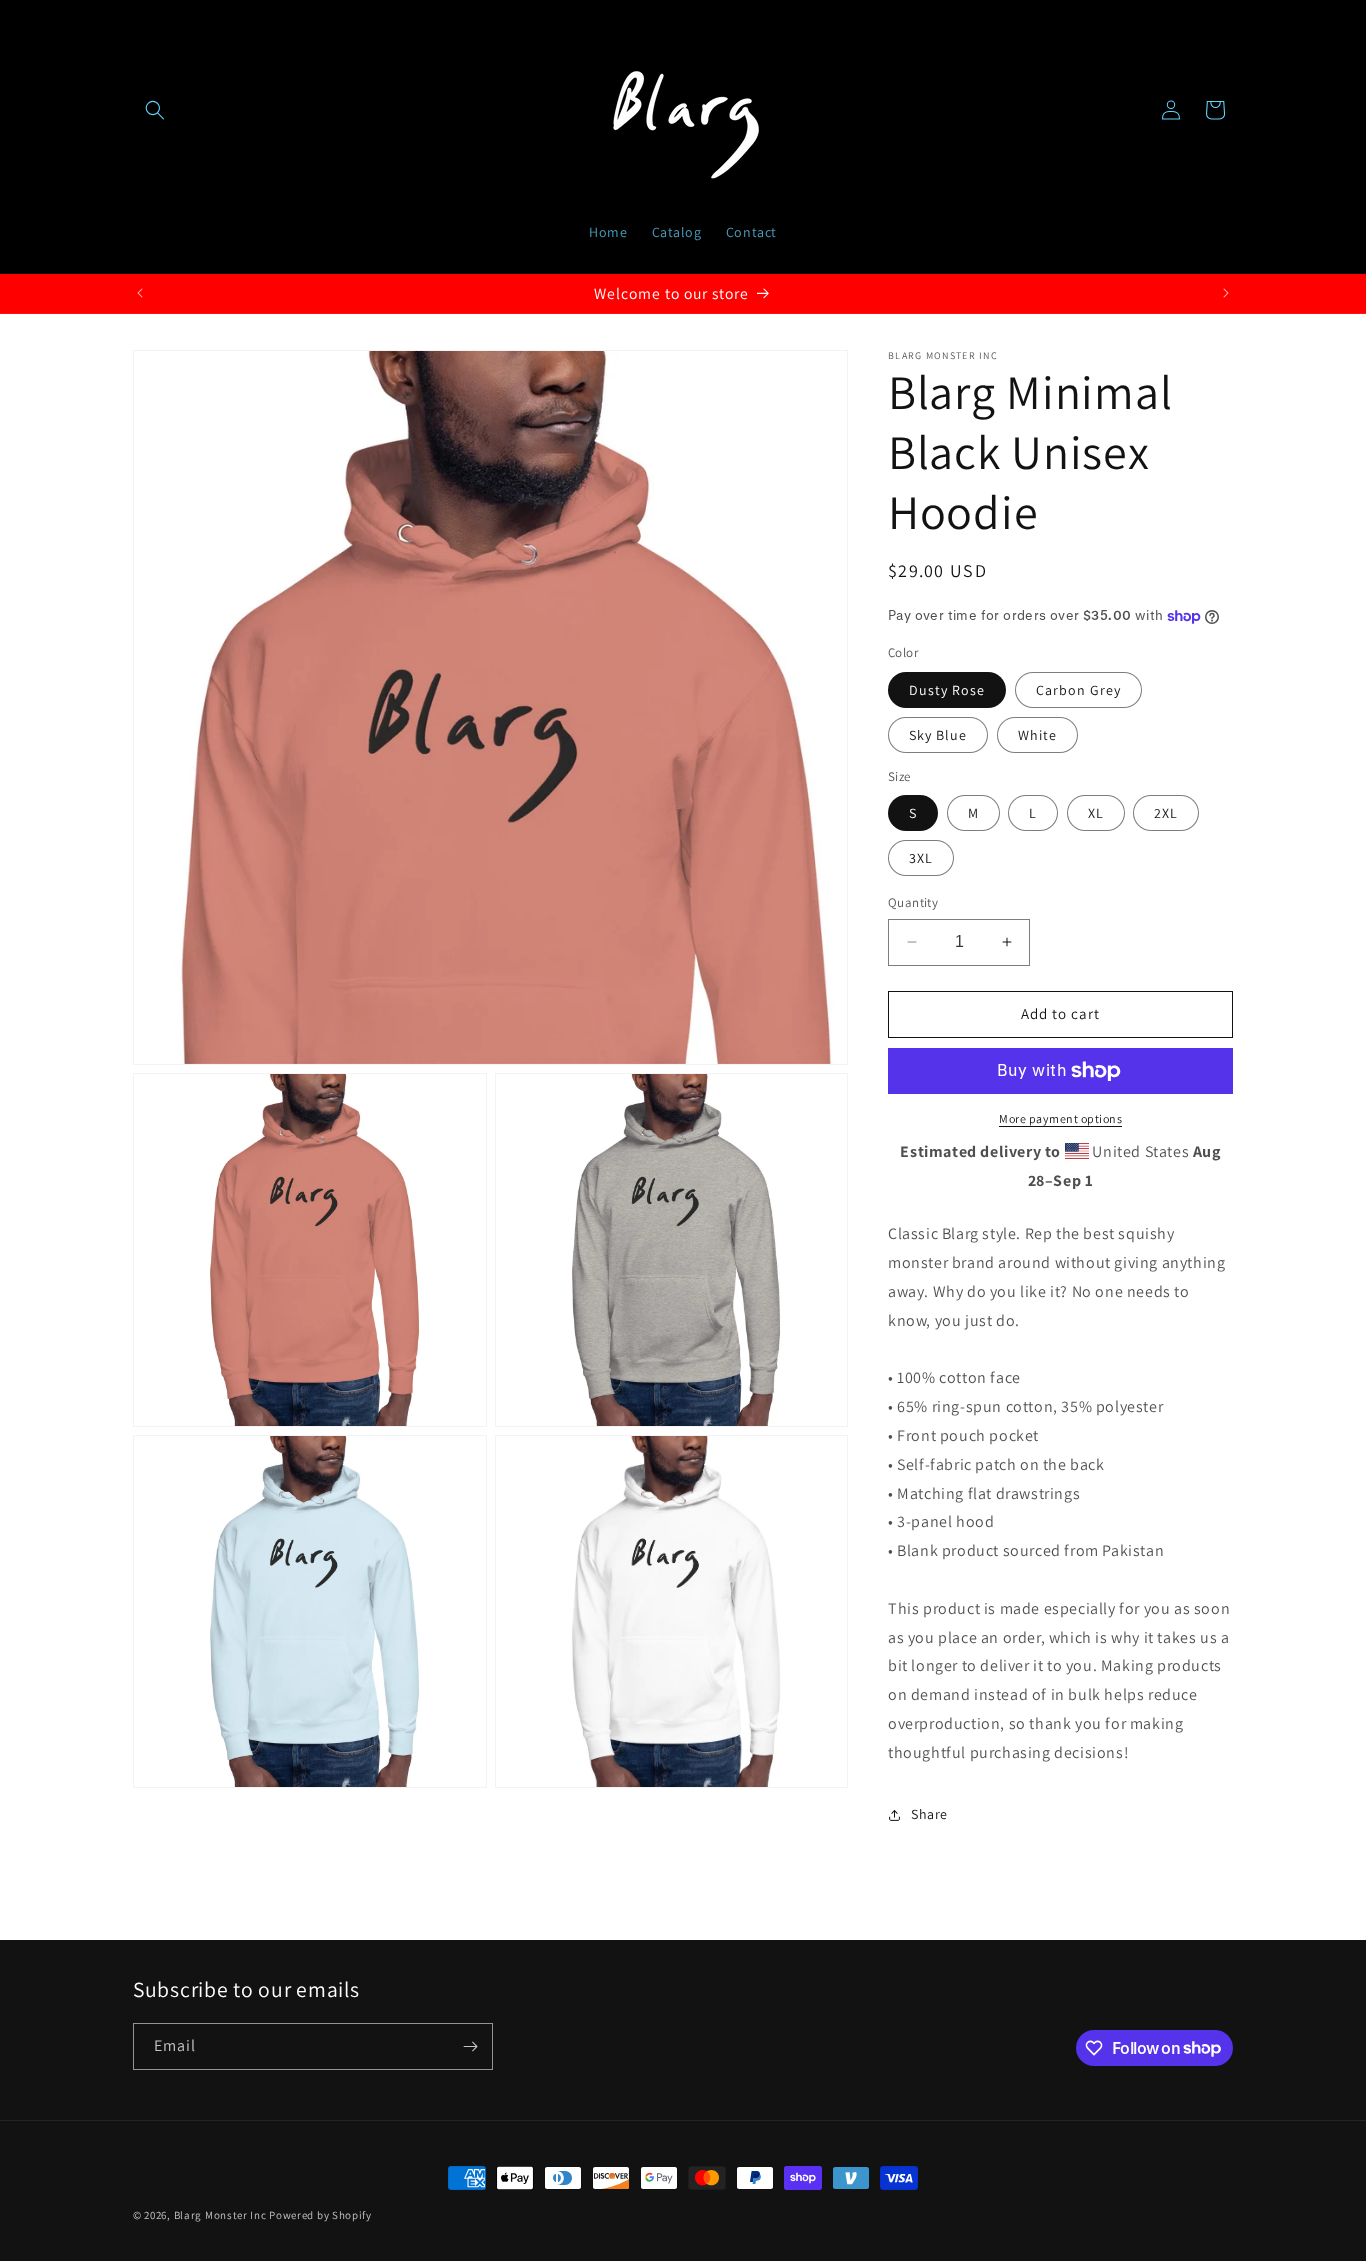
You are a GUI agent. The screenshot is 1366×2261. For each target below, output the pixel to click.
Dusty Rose (947, 690)
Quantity (913, 902)
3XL (921, 858)
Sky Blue (938, 735)
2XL (1166, 813)
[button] (155, 110)
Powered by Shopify (320, 2215)
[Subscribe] (470, 2046)
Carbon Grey (1078, 690)
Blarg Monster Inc (220, 2215)
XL (1096, 813)
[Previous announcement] (140, 293)
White (1037, 735)
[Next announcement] (1226, 293)
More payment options (1060, 1118)
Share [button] (929, 1814)
